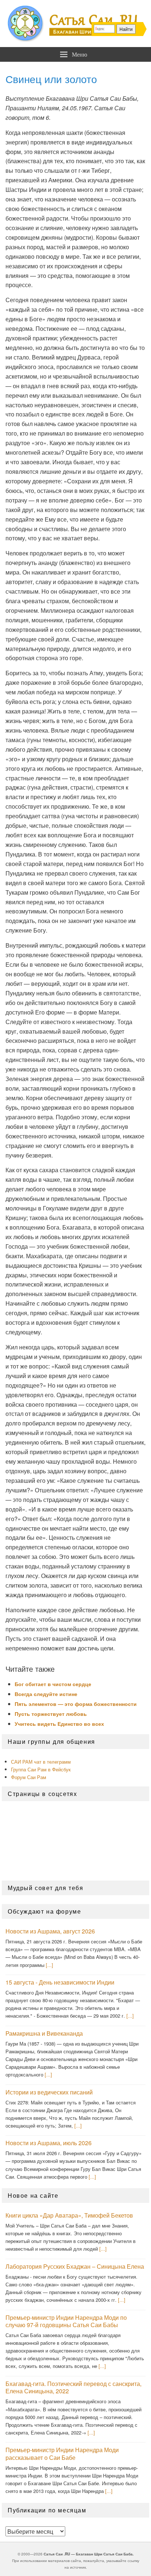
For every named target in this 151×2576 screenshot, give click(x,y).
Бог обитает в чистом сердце (53, 1684)
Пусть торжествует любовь (51, 1714)
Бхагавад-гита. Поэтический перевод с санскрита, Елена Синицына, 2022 (73, 2387)
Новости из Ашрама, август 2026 (50, 1931)
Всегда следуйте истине (46, 1694)
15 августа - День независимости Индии (60, 1982)
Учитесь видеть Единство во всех (59, 1724)
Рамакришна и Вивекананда (44, 2033)
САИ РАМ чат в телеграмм (41, 1762)
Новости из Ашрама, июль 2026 (49, 2143)
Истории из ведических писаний (49, 2092)
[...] (49, 1965)
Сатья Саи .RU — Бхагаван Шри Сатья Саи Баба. (89, 2554)
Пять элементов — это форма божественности (76, 1704)
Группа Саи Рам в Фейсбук (41, 1769)
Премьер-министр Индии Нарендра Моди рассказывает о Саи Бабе (62, 2454)
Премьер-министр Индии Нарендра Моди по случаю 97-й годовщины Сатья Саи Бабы (66, 2321)
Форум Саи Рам (29, 1777)
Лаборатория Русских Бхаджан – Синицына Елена (75, 2266)
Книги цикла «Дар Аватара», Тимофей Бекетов (69, 2215)
